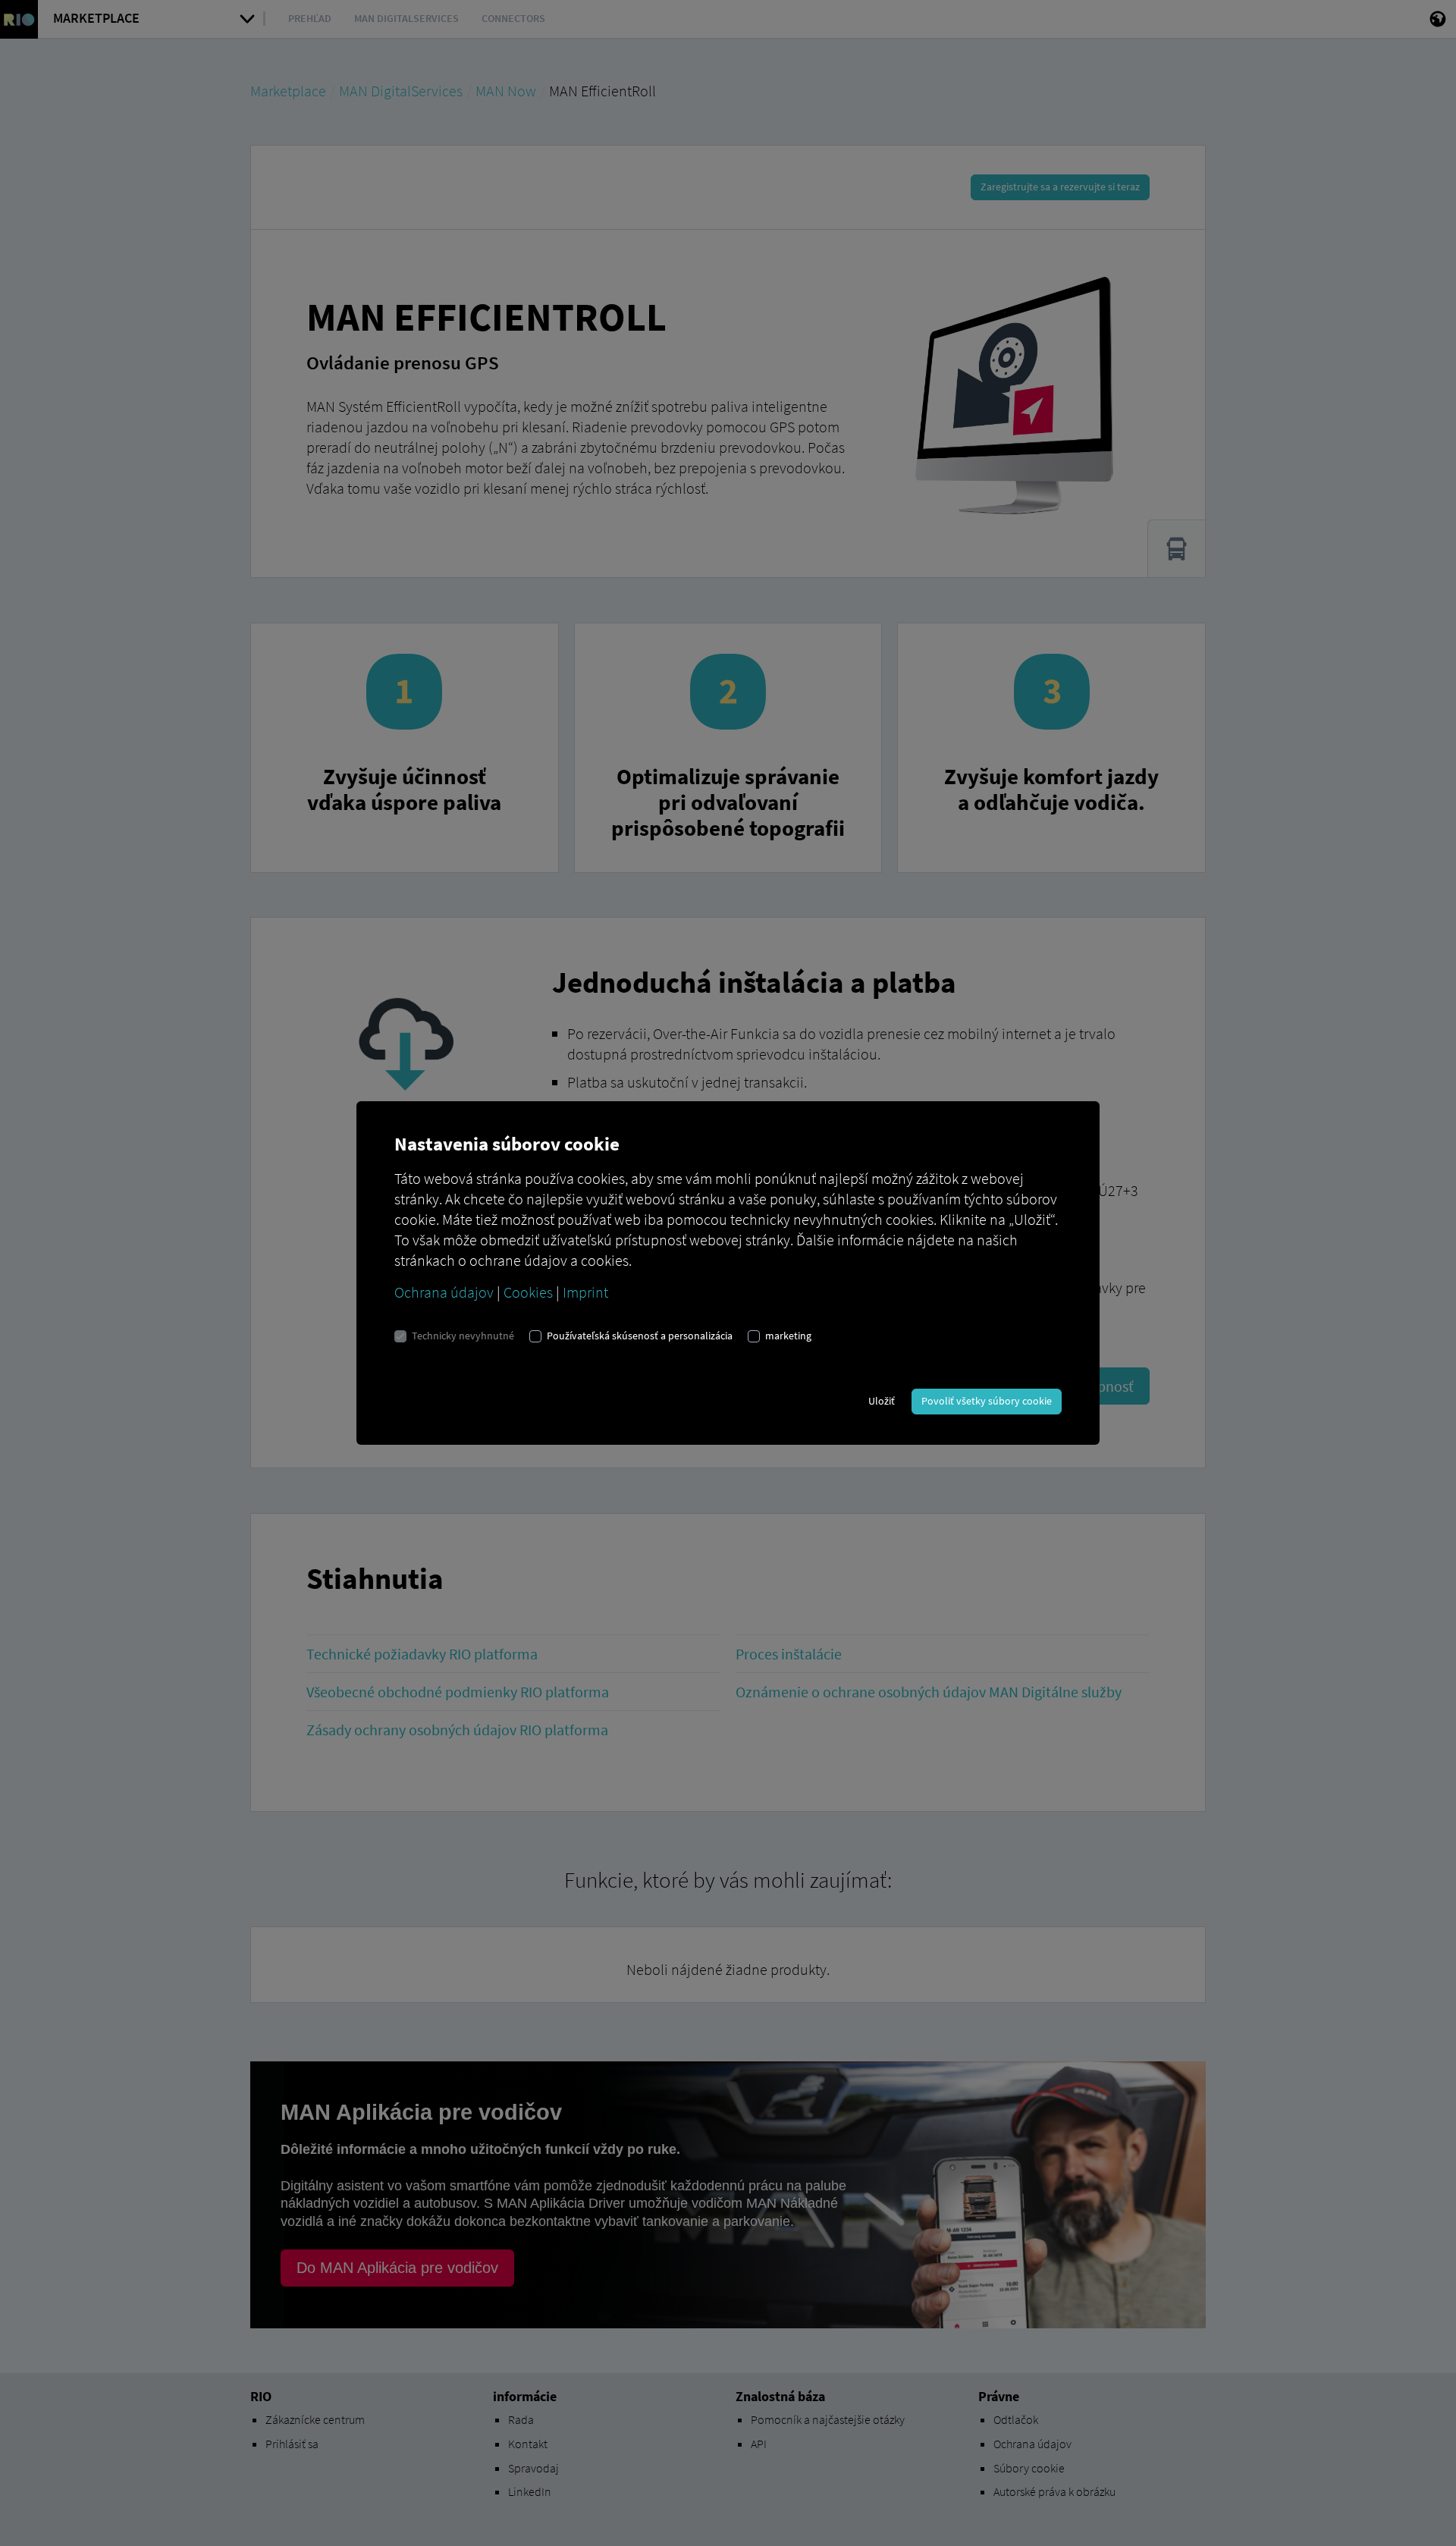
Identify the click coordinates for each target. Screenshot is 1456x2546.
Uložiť (882, 1401)
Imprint (585, 1292)
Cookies (528, 1292)
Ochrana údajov (444, 1292)
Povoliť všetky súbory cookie (987, 1401)
